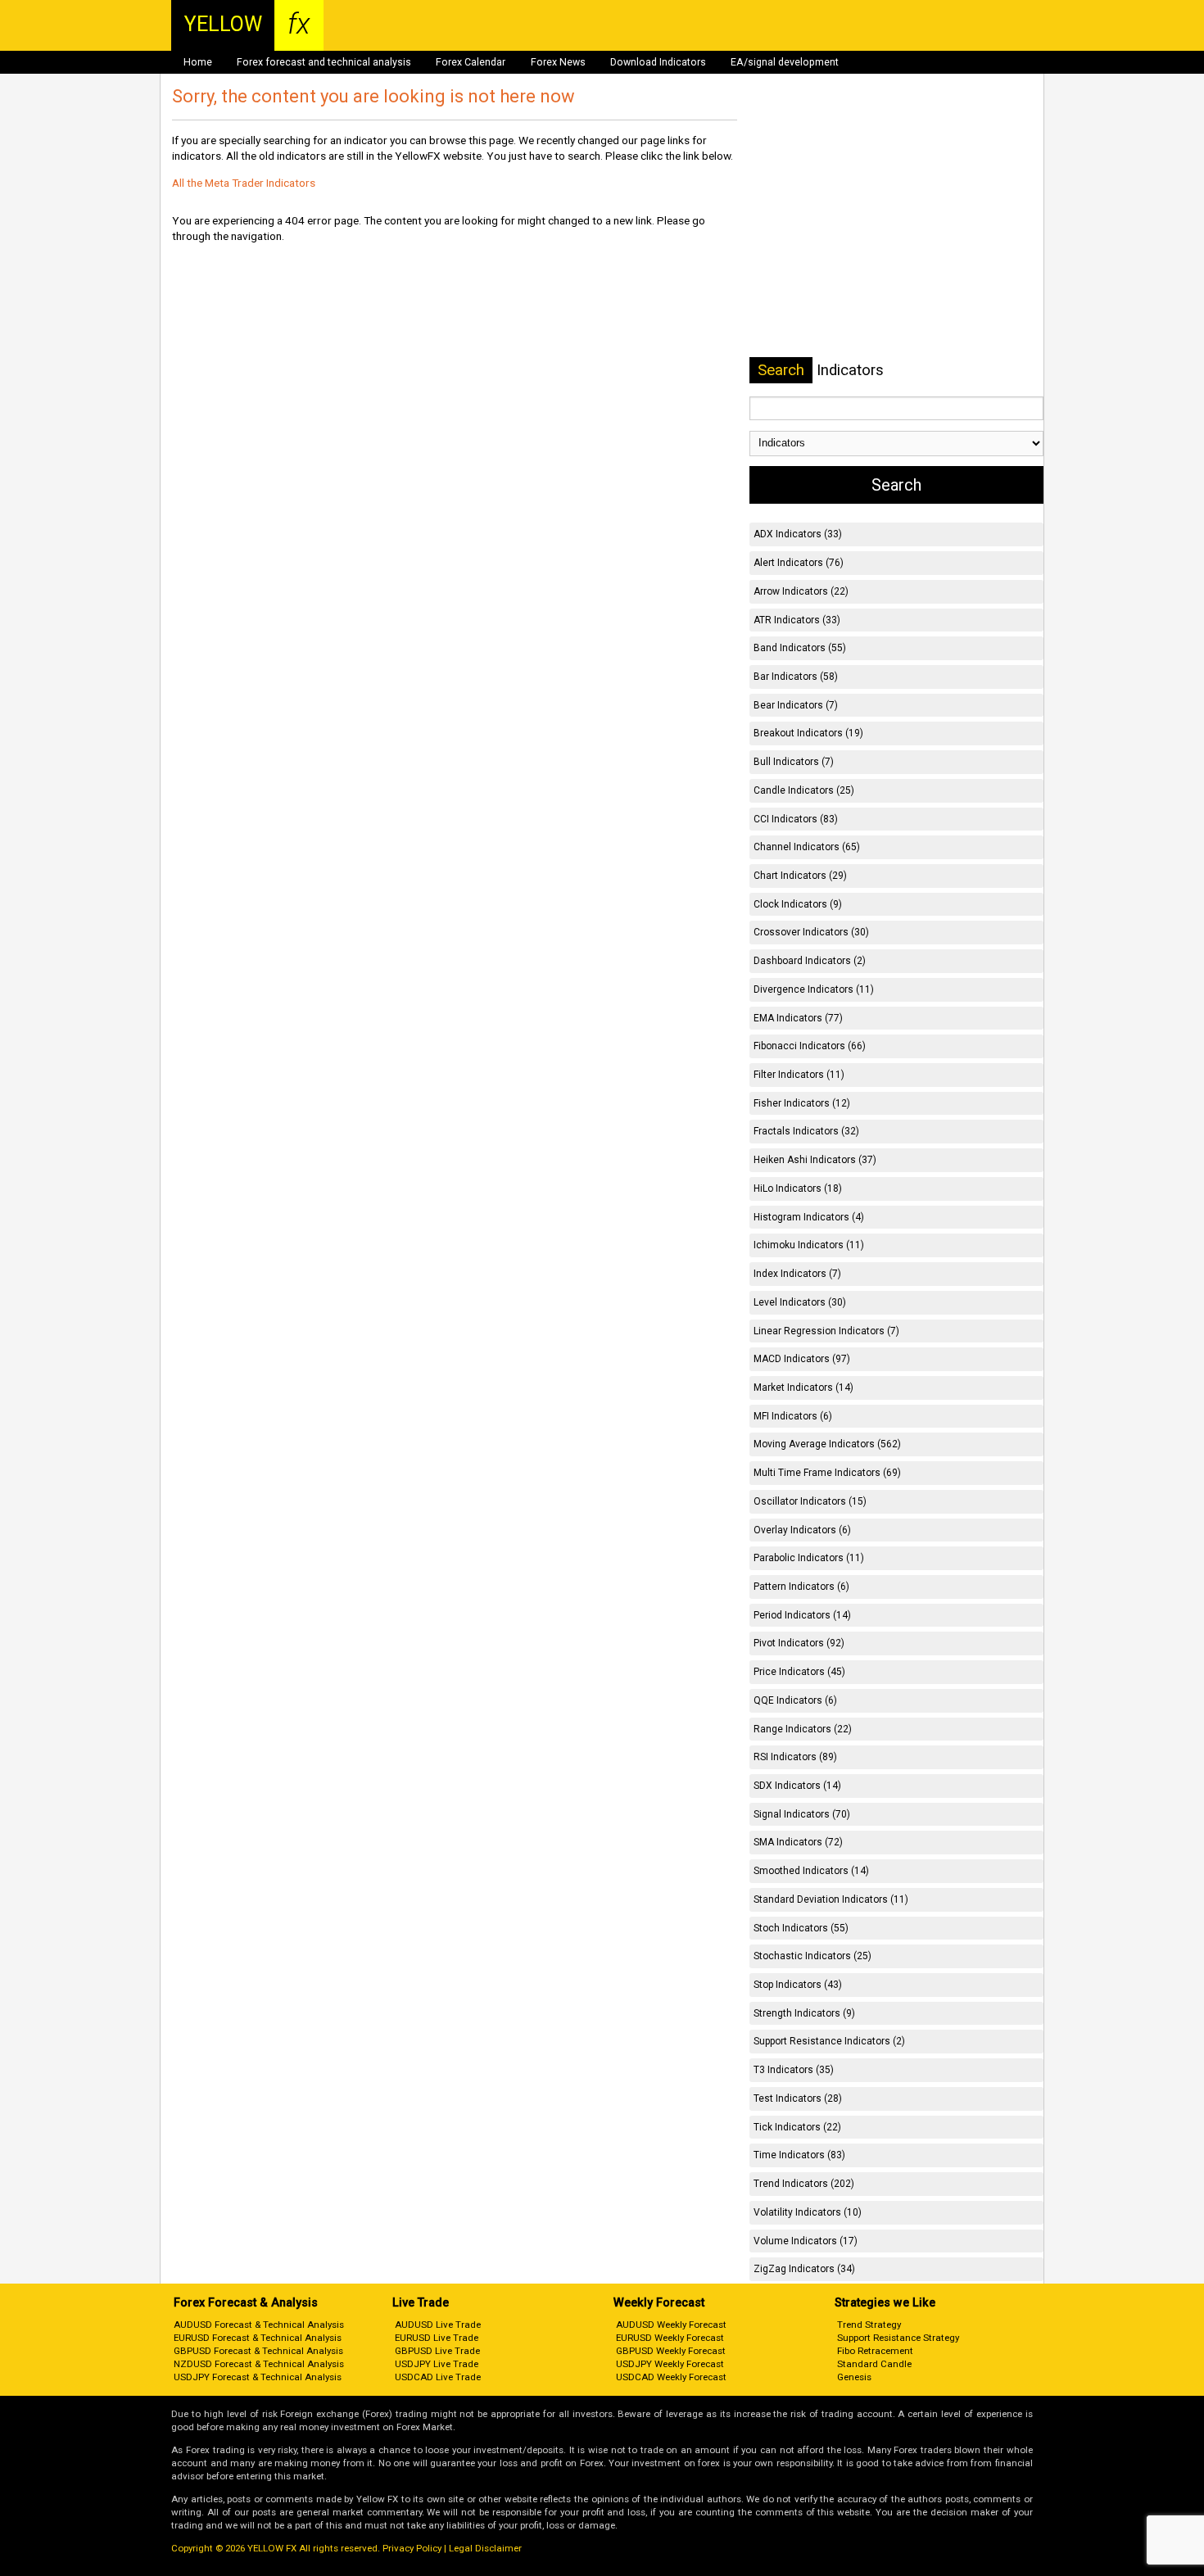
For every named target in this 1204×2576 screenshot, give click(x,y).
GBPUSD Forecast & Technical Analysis (258, 2351)
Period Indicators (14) (802, 1615)
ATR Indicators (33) (797, 620)
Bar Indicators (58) (796, 677)
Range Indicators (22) (803, 1729)
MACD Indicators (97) (802, 1359)
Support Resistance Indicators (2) (829, 2041)
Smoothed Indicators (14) (811, 1871)
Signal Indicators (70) (802, 1814)
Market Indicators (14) (803, 1388)
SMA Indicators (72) (798, 1842)
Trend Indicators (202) (804, 2184)
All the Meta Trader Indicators (244, 183)
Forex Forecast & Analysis (246, 2303)
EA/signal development (785, 62)
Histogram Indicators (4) (809, 1217)
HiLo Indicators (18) (798, 1188)
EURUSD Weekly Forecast (670, 2338)
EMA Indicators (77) (798, 1018)
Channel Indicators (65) (807, 847)
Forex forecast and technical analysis (324, 62)
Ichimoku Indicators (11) (809, 1245)
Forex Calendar (471, 62)
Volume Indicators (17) (806, 2241)
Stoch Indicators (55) (801, 1928)
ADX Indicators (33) (798, 534)
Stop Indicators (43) (798, 1985)
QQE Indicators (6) (795, 1700)
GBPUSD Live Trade (437, 2351)
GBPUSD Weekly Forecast (671, 2351)
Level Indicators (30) (800, 1302)
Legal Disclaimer (485, 2548)
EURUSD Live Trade (437, 2338)
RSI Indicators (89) (795, 1757)
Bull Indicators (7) (794, 762)
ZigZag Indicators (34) (804, 2269)
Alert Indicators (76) (799, 563)
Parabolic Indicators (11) (809, 1558)
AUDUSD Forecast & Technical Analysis (259, 2325)
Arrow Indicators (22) (801, 591)
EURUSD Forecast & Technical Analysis (258, 2338)
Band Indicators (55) (800, 648)
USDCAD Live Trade (438, 2377)
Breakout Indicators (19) (808, 733)
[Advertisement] (896, 212)
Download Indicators (658, 62)
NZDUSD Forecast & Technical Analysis (259, 2364)
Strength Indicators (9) (804, 2013)
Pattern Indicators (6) (801, 1587)
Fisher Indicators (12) (802, 1103)
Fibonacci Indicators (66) (810, 1046)
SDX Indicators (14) (797, 1786)
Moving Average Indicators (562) (827, 1444)
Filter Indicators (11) (799, 1075)
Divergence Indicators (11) (814, 989)
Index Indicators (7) (797, 1274)
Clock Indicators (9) (798, 904)
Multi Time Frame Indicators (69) (827, 1473)
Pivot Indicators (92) (799, 1643)
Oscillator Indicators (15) (810, 1501)
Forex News (558, 62)
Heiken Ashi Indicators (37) (815, 1160)
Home (198, 62)
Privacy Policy (412, 2548)
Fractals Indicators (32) (806, 1131)
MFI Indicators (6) (793, 1416)
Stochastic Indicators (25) (812, 1956)
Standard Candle (874, 2364)
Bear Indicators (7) (796, 705)
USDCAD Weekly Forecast (671, 2377)
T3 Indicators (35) (794, 2070)
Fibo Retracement (875, 2351)
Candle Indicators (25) (804, 790)
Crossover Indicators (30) (811, 932)
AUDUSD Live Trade (438, 2325)
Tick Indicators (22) (797, 2127)
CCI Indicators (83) (796, 819)
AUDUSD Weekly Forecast (671, 2325)
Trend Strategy (869, 2325)
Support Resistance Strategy (898, 2338)
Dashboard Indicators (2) (810, 961)
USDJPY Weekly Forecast (670, 2364)
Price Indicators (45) (799, 1672)
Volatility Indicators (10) (808, 2212)
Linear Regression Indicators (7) (826, 1331)
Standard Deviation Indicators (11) (831, 1899)
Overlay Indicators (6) (802, 1530)
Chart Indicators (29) (800, 876)
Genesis (854, 2377)
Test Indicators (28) (798, 2098)
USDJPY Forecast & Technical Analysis (258, 2377)
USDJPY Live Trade (437, 2364)
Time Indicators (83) (799, 2155)
